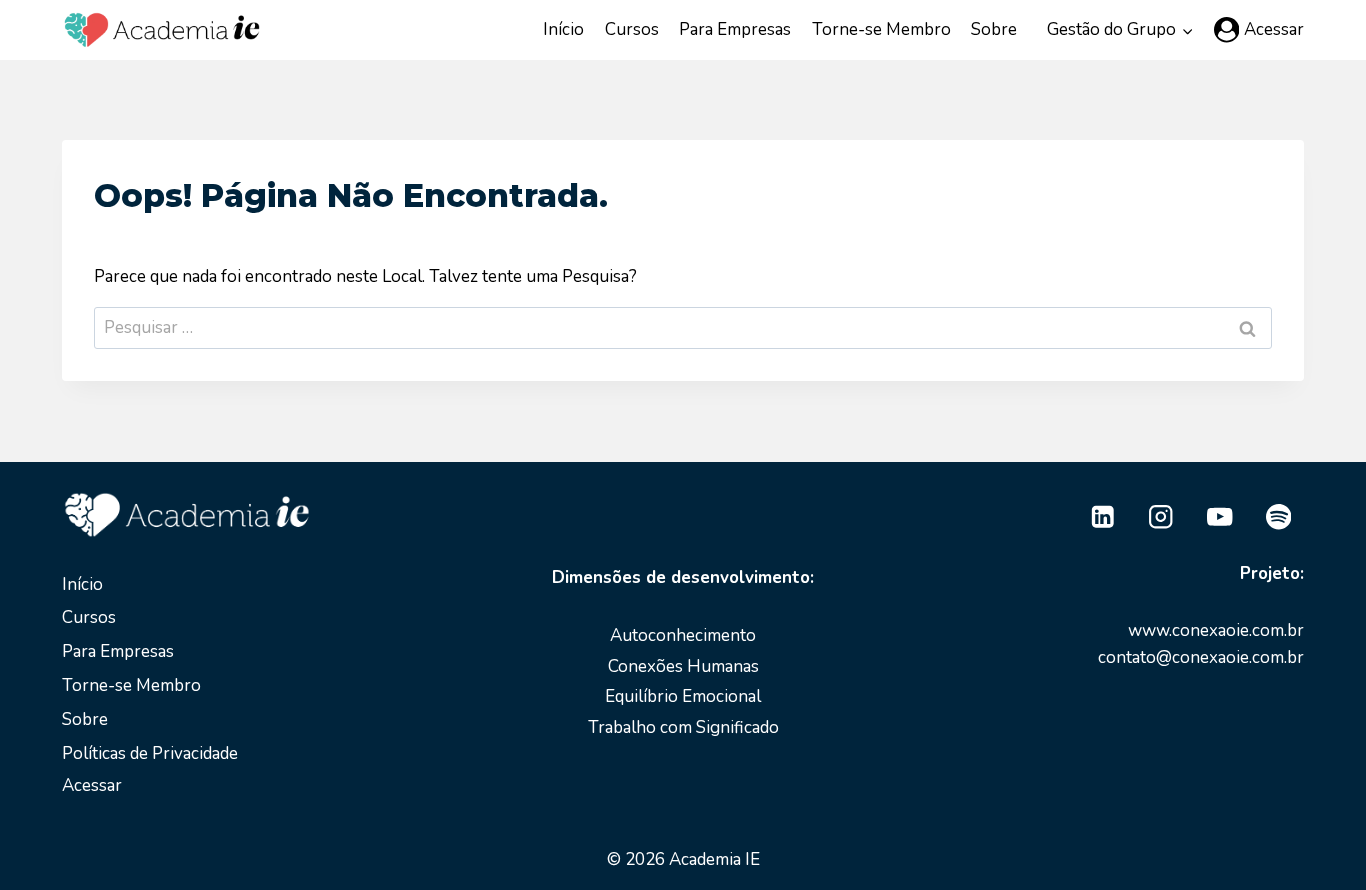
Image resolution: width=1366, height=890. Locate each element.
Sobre (994, 29)
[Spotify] (1278, 517)
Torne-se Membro (881, 29)
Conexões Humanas (683, 666)
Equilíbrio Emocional (683, 696)
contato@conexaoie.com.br (1201, 657)
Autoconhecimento (683, 635)
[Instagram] (1161, 517)
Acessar (92, 785)
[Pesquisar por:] (683, 327)
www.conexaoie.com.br (1216, 630)
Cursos (632, 29)
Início (563, 29)
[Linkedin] (1102, 517)
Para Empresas (735, 29)
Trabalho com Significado (683, 727)
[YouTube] (1219, 517)
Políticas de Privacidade (150, 753)
